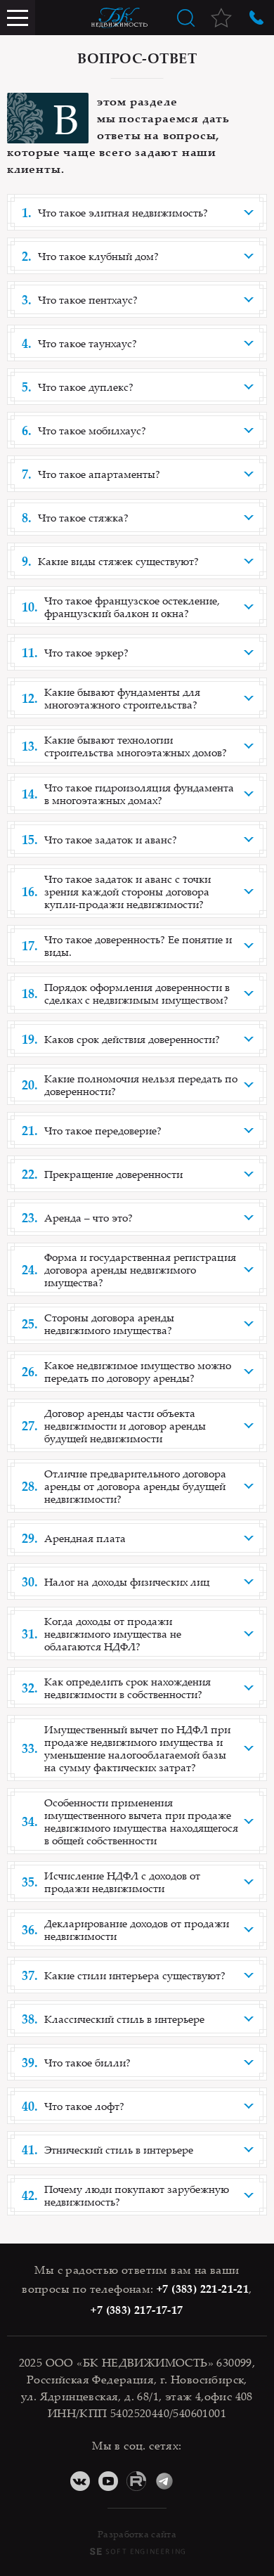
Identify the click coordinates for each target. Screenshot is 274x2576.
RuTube (136, 2481)
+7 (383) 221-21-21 (203, 2289)
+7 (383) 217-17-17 (137, 2310)
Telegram (164, 2481)
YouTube (108, 2481)
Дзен (193, 2481)
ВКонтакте (80, 2481)
